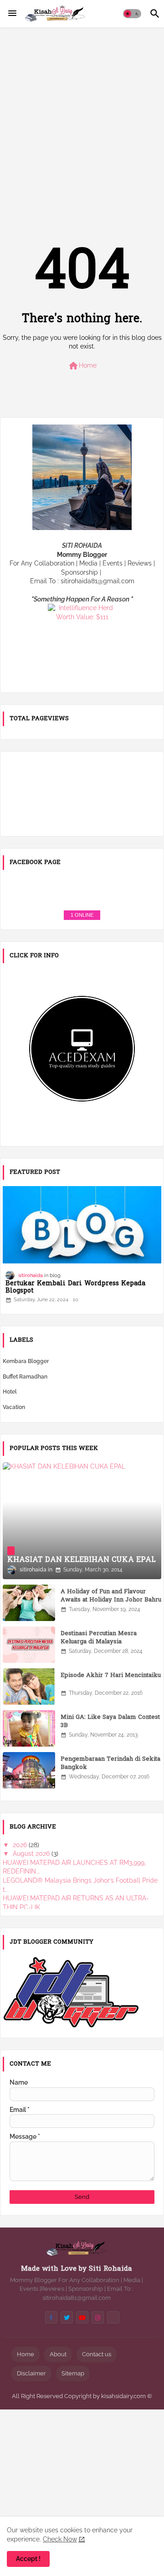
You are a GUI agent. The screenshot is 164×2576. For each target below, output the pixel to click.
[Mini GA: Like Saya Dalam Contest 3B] (29, 1728)
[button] (132, 14)
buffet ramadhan (25, 1377)
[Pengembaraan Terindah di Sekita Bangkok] (29, 1770)
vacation (14, 1407)
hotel (10, 1392)
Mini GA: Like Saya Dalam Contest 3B (110, 1722)
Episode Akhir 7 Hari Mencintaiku (111, 1676)
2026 (21, 1845)
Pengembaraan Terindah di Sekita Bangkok (110, 1763)
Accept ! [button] (28, 2559)
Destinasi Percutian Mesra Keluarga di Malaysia (99, 1638)
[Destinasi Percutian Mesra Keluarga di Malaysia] (29, 1645)
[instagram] (98, 2317)
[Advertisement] (82, 120)
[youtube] (82, 2317)
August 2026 (32, 1854)
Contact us (97, 2354)
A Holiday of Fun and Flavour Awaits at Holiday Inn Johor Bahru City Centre (111, 1600)
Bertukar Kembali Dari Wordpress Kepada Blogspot (75, 1288)
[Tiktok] (113, 2317)
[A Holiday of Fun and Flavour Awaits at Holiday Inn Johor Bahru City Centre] (29, 1603)
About (58, 2354)
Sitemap (73, 2373)
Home (82, 366)
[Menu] (12, 14)
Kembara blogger (26, 1361)
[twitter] (67, 2317)
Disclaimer (31, 2373)
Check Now (60, 2539)
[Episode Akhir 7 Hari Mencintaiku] (29, 1687)
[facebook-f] (51, 2317)
